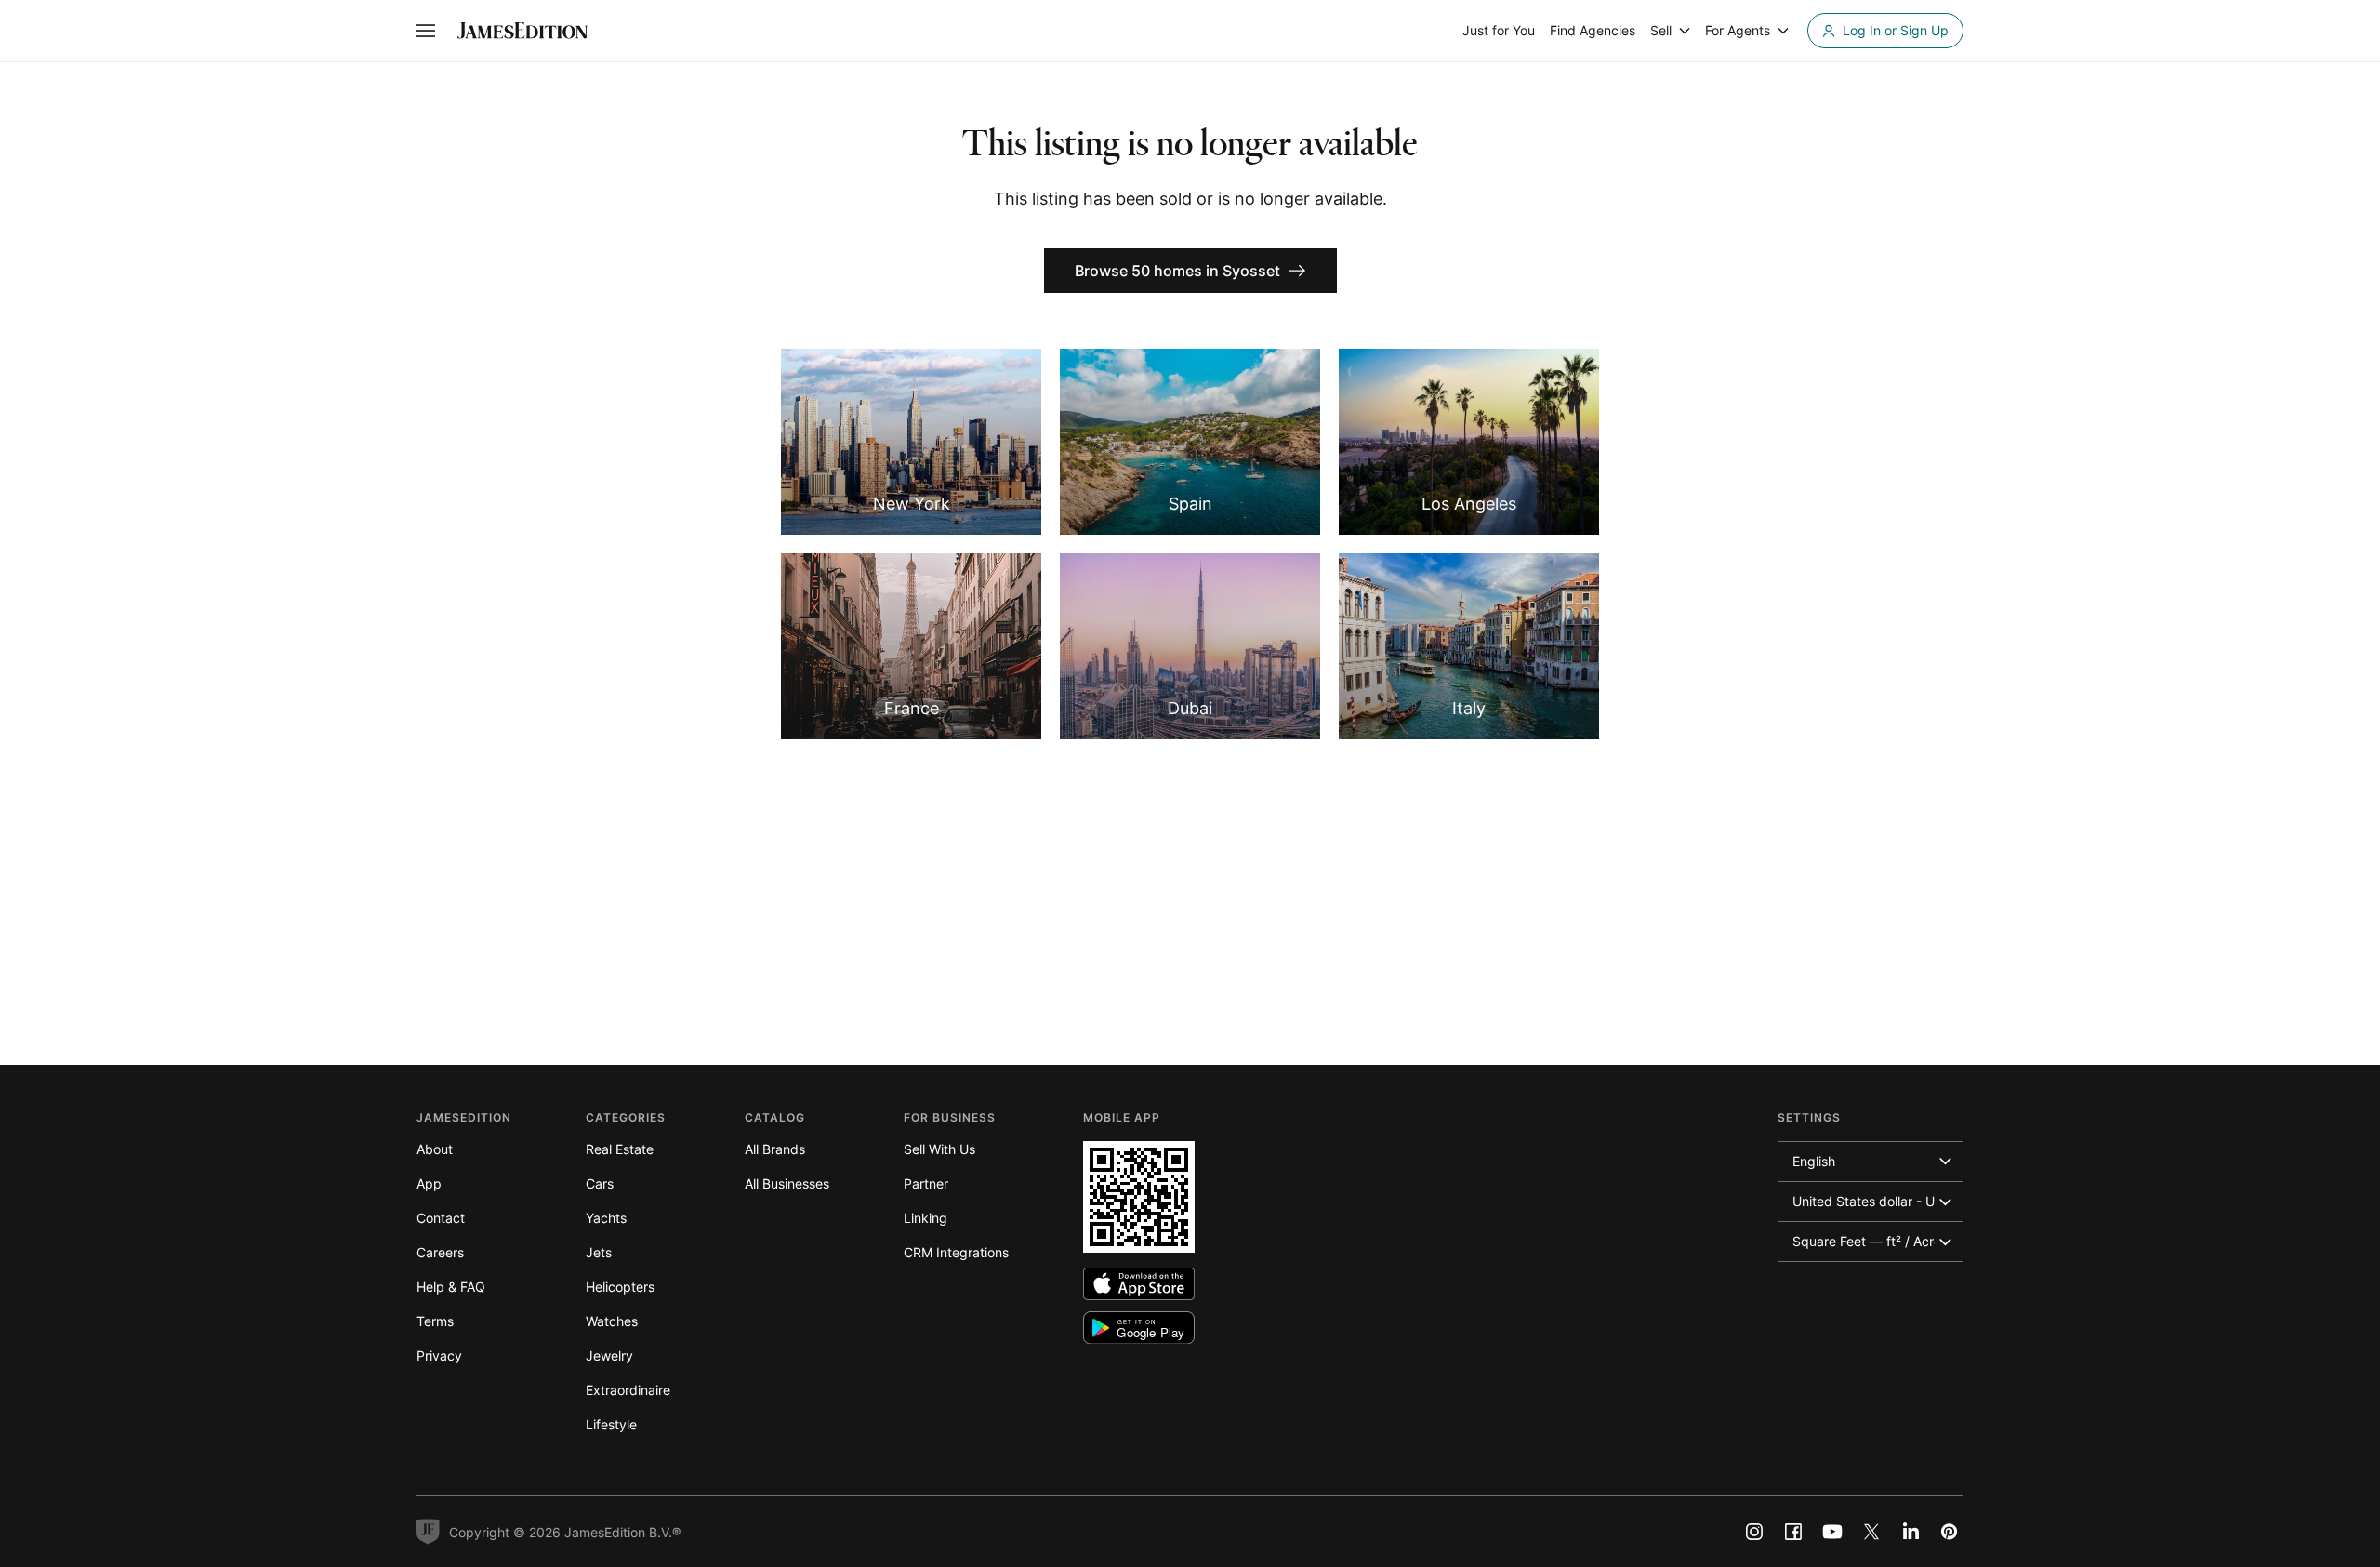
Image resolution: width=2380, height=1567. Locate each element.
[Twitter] (1871, 1532)
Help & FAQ (451, 1287)
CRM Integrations (956, 1252)
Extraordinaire (628, 1390)
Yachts (606, 1218)
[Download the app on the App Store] (1139, 1284)
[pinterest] (1950, 1532)
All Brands (775, 1149)
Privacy (439, 1355)
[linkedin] (1911, 1532)
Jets (599, 1252)
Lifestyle (611, 1424)
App (429, 1183)
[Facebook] (1793, 1532)
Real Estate (620, 1149)
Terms (435, 1321)
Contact (441, 1218)
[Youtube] (1832, 1532)
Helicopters (620, 1287)
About (435, 1149)
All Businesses (787, 1183)
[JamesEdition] (522, 31)
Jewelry (609, 1355)
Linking (926, 1218)
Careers (440, 1252)
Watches (612, 1321)
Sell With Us (939, 1149)
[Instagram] (1754, 1532)
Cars (600, 1183)
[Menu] (426, 31)
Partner (926, 1183)
